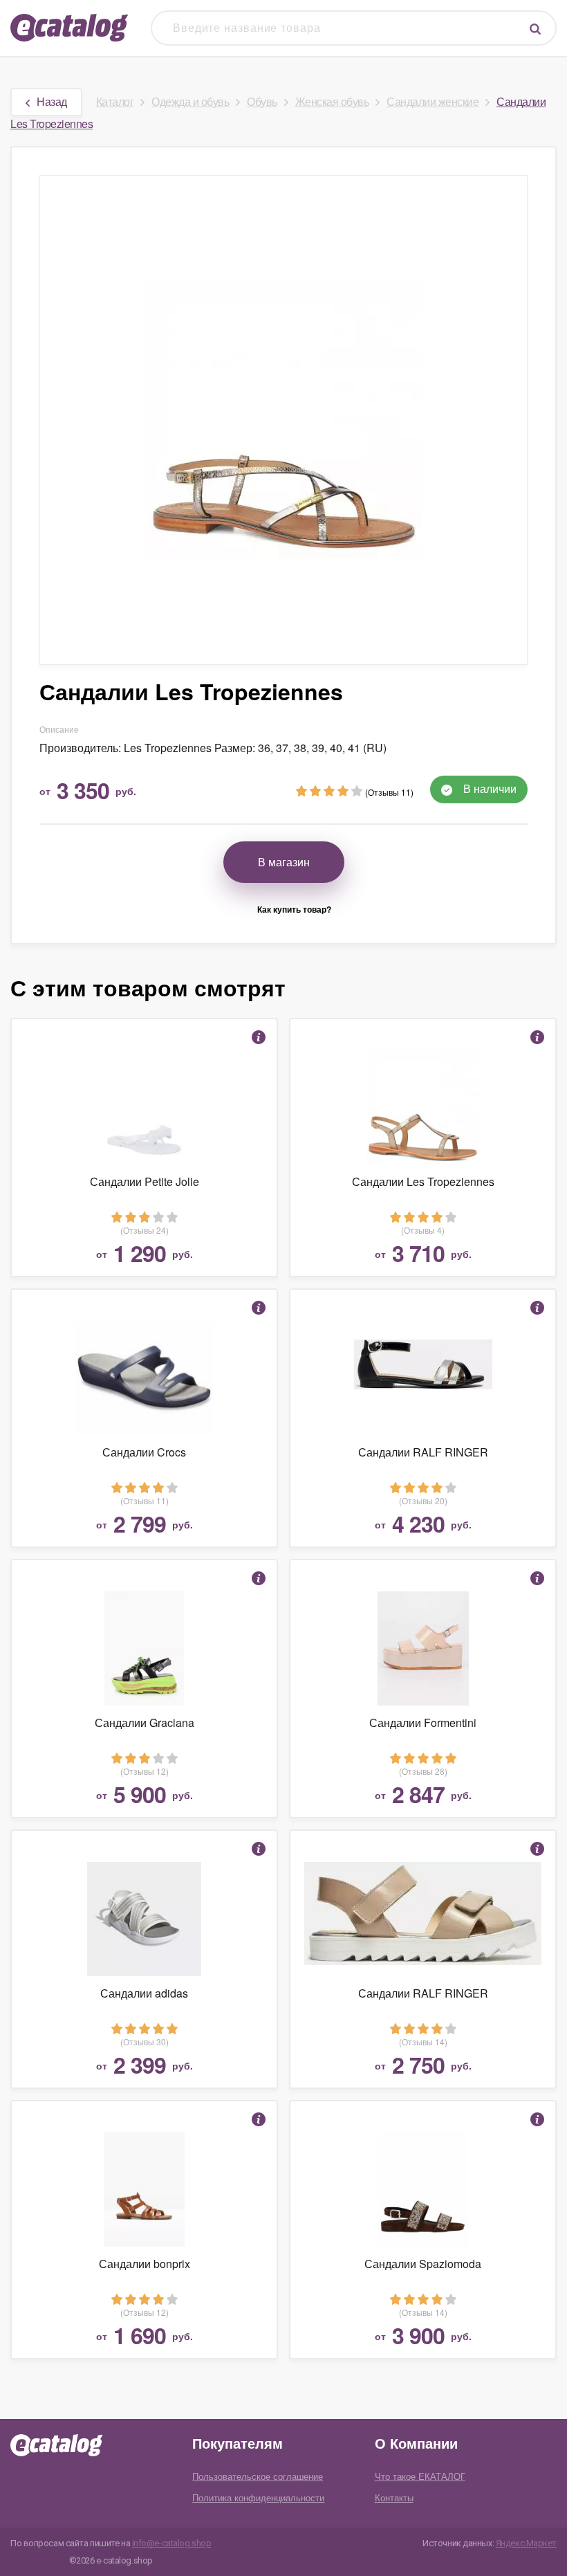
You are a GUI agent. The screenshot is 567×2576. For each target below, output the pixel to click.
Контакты (394, 2497)
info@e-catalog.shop (172, 2543)
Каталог (115, 101)
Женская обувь (332, 101)
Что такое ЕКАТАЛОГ (420, 2476)
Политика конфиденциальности (258, 2497)
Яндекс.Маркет (526, 2543)
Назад (52, 101)
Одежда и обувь (190, 101)
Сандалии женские (433, 101)
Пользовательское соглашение (258, 2476)
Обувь (262, 101)
